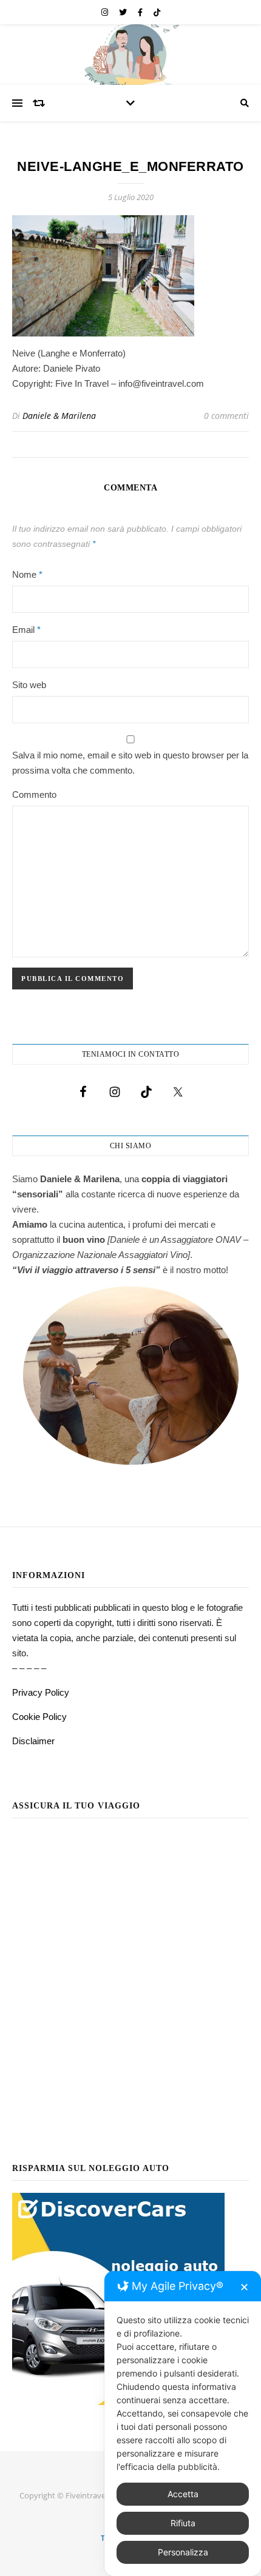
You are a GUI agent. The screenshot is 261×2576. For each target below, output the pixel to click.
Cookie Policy (39, 1717)
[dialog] (183, 2424)
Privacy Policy (41, 1692)
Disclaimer (33, 1741)
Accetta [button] (183, 2494)
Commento (34, 795)
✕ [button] (244, 2287)
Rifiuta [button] (183, 2523)
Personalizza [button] (183, 2552)
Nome (27, 574)
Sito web (29, 685)
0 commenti (226, 416)
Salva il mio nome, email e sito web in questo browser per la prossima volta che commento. (130, 763)
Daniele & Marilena (59, 416)
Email (26, 630)
